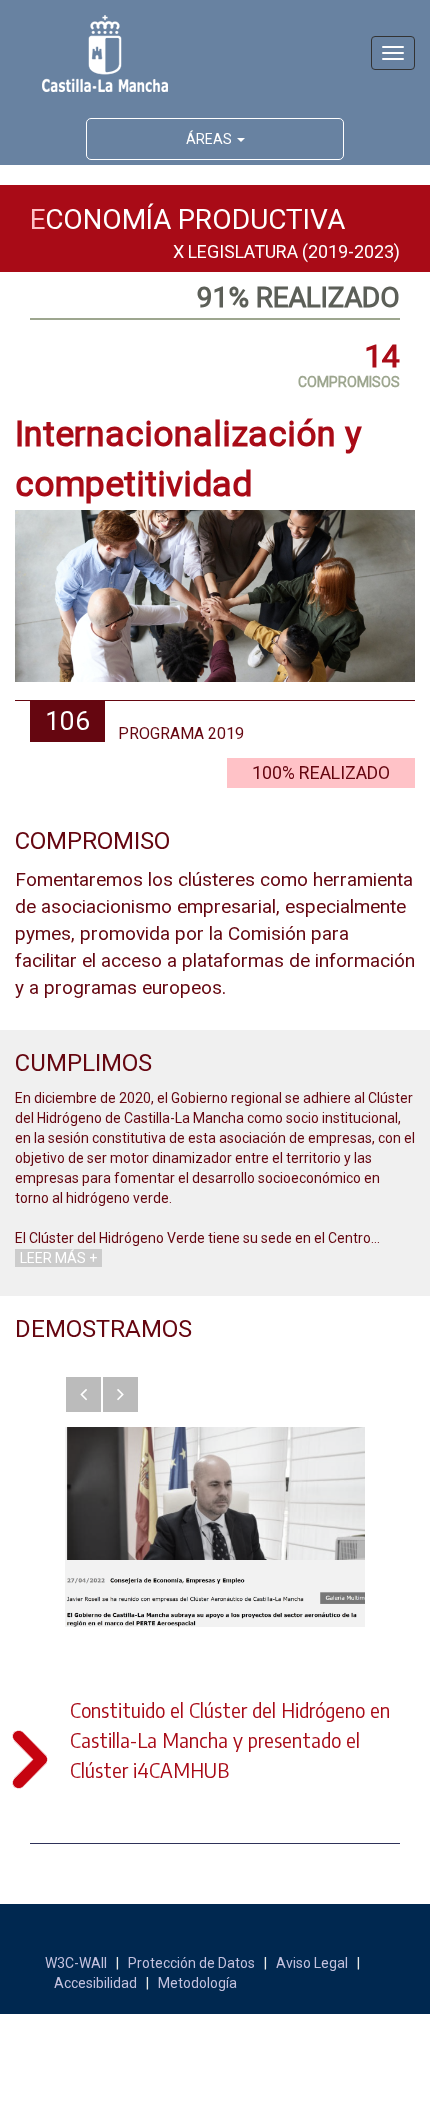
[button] (83, 1394)
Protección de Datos (191, 1963)
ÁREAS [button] (210, 139)
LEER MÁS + (58, 1258)
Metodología (197, 1983)
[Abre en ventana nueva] (215, 1527)
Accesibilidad (95, 1983)
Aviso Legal (312, 1963)
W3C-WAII (76, 1963)
